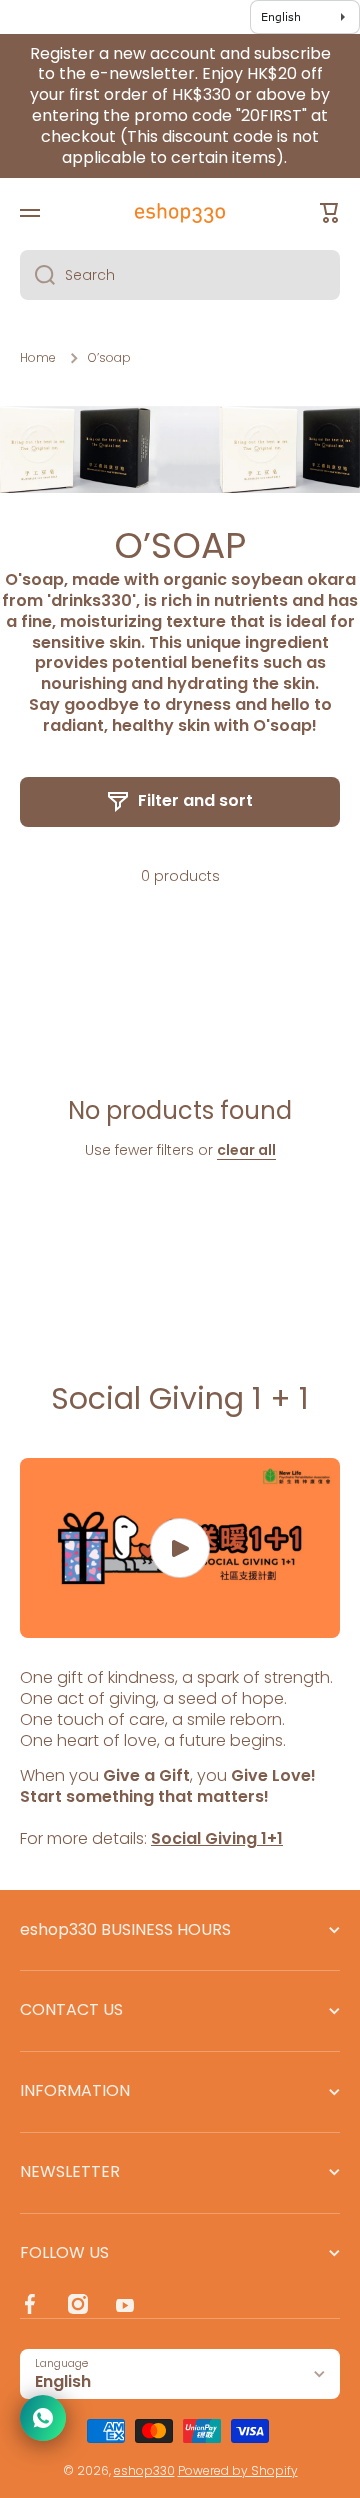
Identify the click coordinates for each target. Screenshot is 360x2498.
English (63, 2381)
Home (38, 358)
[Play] (180, 1548)
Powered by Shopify (238, 2470)
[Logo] (180, 213)
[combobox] (180, 275)
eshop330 (144, 2470)
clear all (246, 1150)
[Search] (37, 275)
